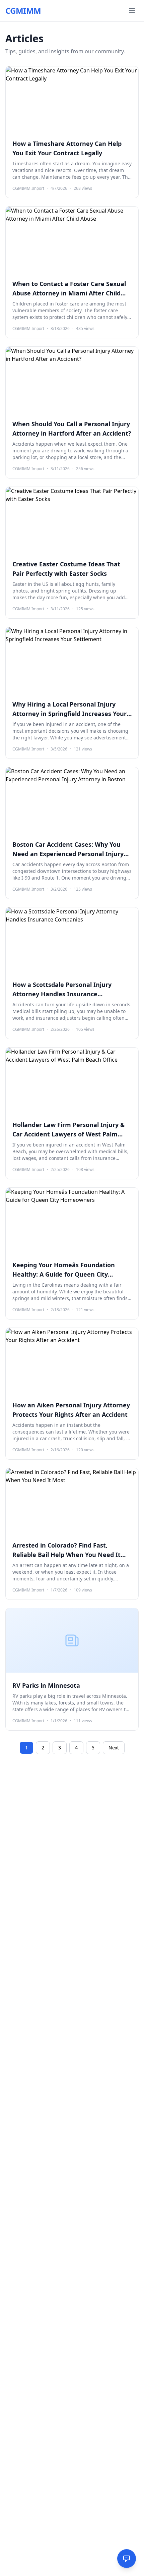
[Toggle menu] (132, 11)
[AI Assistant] (127, 2559)
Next (114, 1748)
